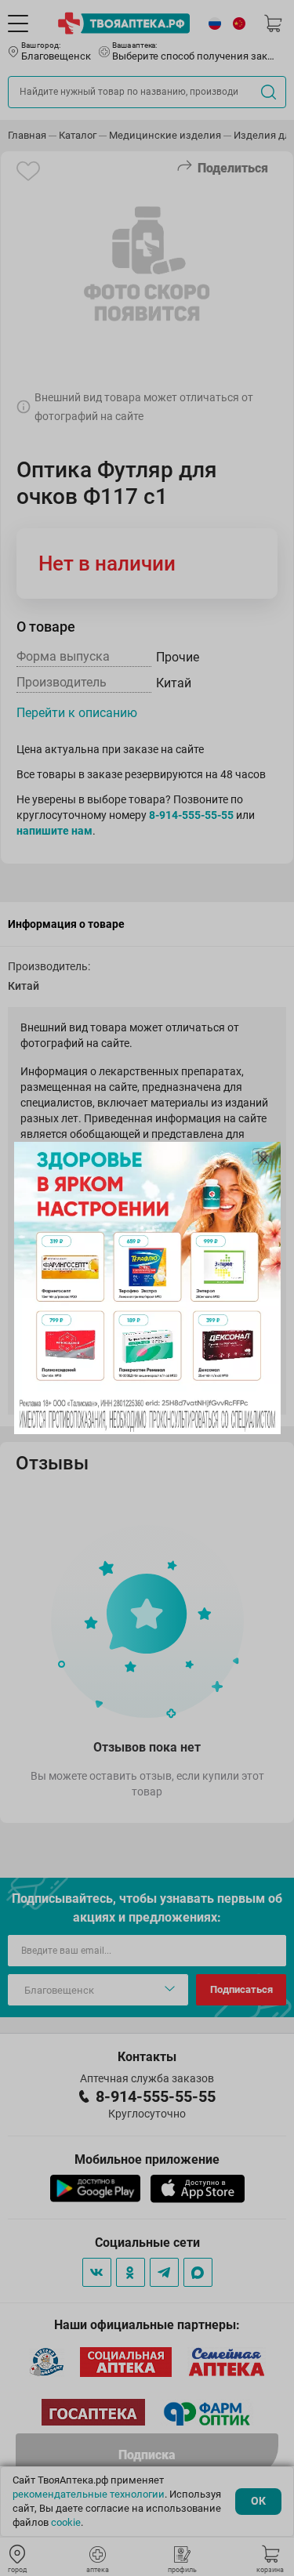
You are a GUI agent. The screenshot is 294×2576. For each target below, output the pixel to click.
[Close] (263, 1159)
